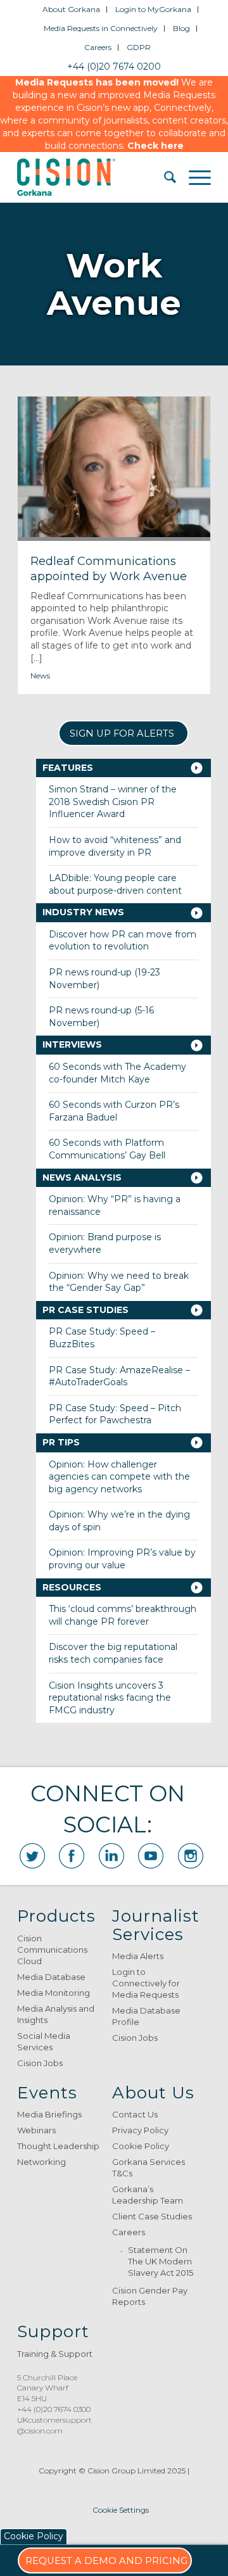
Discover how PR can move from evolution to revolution (123, 941)
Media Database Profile (146, 2016)
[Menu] (193, 177)
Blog (181, 28)
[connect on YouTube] (151, 1856)
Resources (72, 1587)
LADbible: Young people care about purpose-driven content (115, 884)
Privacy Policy (140, 2130)
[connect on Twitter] (32, 1856)
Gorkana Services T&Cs (149, 2167)
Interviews (72, 1044)
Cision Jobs (40, 2063)
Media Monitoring (54, 1993)
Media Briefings (49, 2114)
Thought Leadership (58, 2146)
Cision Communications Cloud (52, 1950)
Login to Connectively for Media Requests (146, 1983)
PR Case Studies (85, 1310)
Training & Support (55, 2354)
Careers (98, 47)
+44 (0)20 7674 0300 (54, 2409)
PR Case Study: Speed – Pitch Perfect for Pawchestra (115, 1414)
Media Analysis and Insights (56, 2014)
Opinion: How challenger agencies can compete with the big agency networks (119, 1477)
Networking (41, 2162)
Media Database (51, 1977)
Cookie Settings (121, 2510)
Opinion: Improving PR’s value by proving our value (122, 1559)
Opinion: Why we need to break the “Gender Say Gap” (119, 1282)
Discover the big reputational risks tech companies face (113, 1653)
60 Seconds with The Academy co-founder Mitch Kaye (117, 1073)
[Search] (164, 177)
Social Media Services (44, 2041)
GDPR (139, 47)
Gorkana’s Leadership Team (148, 2195)
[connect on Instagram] (191, 1856)
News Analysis (82, 1177)
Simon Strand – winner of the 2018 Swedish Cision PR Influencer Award (113, 802)
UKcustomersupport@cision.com (54, 2425)
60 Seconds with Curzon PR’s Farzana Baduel (114, 1111)
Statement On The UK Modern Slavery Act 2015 (161, 2261)
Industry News (83, 912)
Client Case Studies (152, 2216)
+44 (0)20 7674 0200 (114, 67)
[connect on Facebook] (72, 1856)
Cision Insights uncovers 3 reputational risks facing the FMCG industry (110, 1698)
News (40, 676)
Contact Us (135, 2114)
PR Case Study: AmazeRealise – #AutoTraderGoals (119, 1376)
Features (68, 768)
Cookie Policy (141, 2146)
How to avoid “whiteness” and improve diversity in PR (115, 846)
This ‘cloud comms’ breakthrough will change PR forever (123, 1615)
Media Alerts (138, 1956)
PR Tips (61, 1442)
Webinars (36, 2130)
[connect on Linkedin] (111, 1856)
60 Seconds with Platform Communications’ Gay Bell (107, 1149)
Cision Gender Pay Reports (150, 2296)
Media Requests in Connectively (101, 28)
